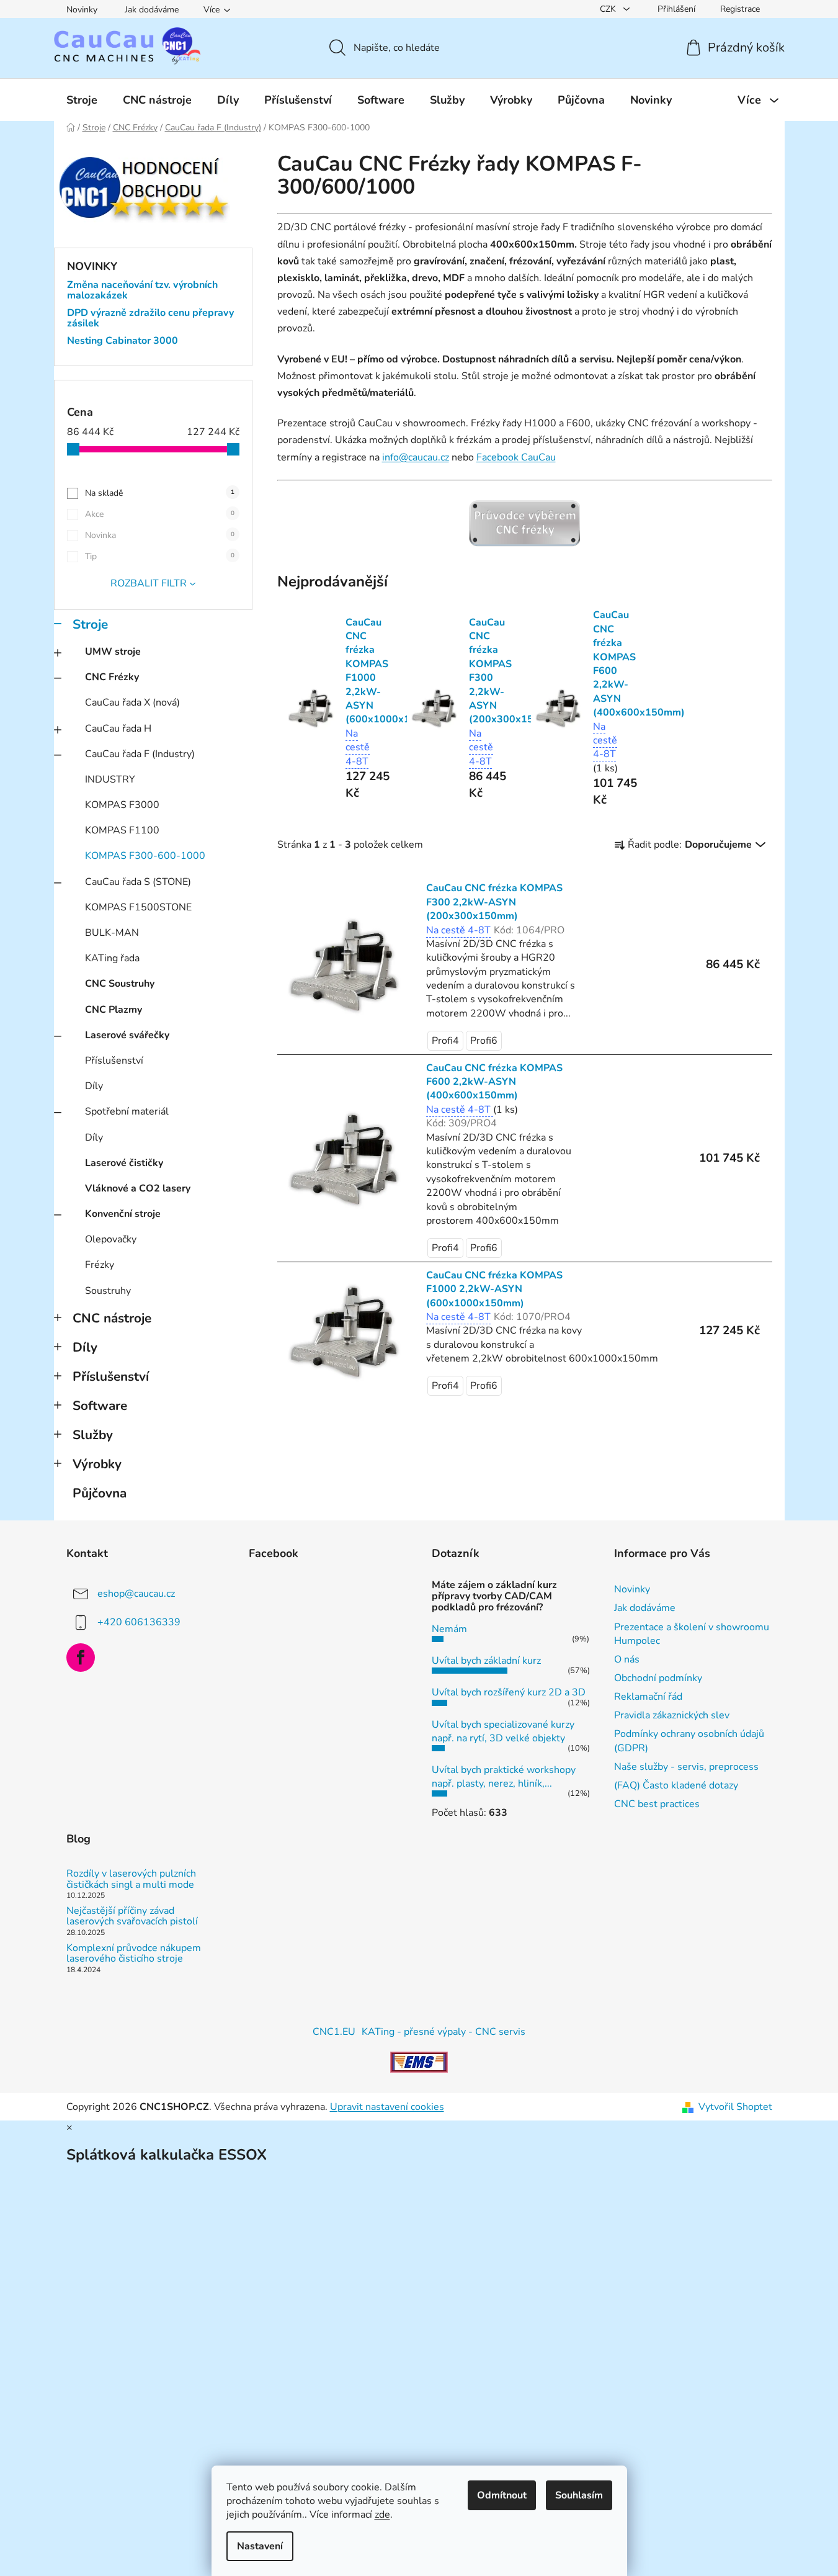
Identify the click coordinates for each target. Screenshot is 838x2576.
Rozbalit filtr (149, 583)
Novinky (82, 10)
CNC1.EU (334, 2032)
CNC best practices (657, 1804)
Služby (93, 1435)
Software (100, 1406)
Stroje (90, 624)
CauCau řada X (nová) (132, 702)
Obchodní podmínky (658, 1678)
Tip (160, 556)
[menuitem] (82, 100)
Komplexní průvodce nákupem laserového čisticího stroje (134, 1954)
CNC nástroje (112, 1318)
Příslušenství (114, 1061)
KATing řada (112, 958)
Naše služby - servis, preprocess (686, 1767)
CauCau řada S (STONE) (138, 882)
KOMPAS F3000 (122, 805)
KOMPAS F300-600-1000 (145, 856)
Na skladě (160, 493)
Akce (160, 514)
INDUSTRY (110, 779)
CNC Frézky (112, 677)
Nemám (449, 1629)
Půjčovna (100, 1493)
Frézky (100, 1265)
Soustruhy (108, 1291)
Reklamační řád (648, 1697)
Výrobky (97, 1464)
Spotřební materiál (127, 1111)
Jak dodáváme (152, 10)
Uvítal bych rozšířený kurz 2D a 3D (509, 1692)
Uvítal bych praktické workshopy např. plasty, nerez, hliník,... (504, 1777)
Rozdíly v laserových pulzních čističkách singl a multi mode (131, 1879)
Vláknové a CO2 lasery (138, 1188)
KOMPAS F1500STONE (138, 907)
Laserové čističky (124, 1163)
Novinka (160, 535)
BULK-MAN (112, 933)
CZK (609, 9)
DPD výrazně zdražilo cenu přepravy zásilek (150, 319)
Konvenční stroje (123, 1214)
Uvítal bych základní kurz (486, 1661)
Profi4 (445, 1041)
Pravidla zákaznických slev (672, 1715)
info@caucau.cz (416, 457)
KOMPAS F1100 (122, 830)
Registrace (740, 9)
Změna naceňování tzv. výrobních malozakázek (142, 291)
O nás (627, 1659)
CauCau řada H (118, 729)
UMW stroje (113, 652)
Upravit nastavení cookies (387, 2107)
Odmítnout (502, 2495)
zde (382, 2515)
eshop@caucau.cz (136, 1594)
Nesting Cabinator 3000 (123, 341)
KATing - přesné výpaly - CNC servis (444, 2032)
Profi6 (484, 1041)
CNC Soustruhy (120, 984)
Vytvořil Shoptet (735, 2107)
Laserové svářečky (127, 1035)
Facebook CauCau (516, 457)
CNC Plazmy (114, 1010)
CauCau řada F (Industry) (140, 754)
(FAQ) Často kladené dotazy (676, 1785)
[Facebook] (81, 1658)
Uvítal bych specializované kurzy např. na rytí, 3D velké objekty (503, 1731)
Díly (94, 1086)
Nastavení (260, 2546)
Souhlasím (579, 2495)
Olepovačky (111, 1239)
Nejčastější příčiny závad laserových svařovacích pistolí (132, 1917)
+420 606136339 (139, 1622)
